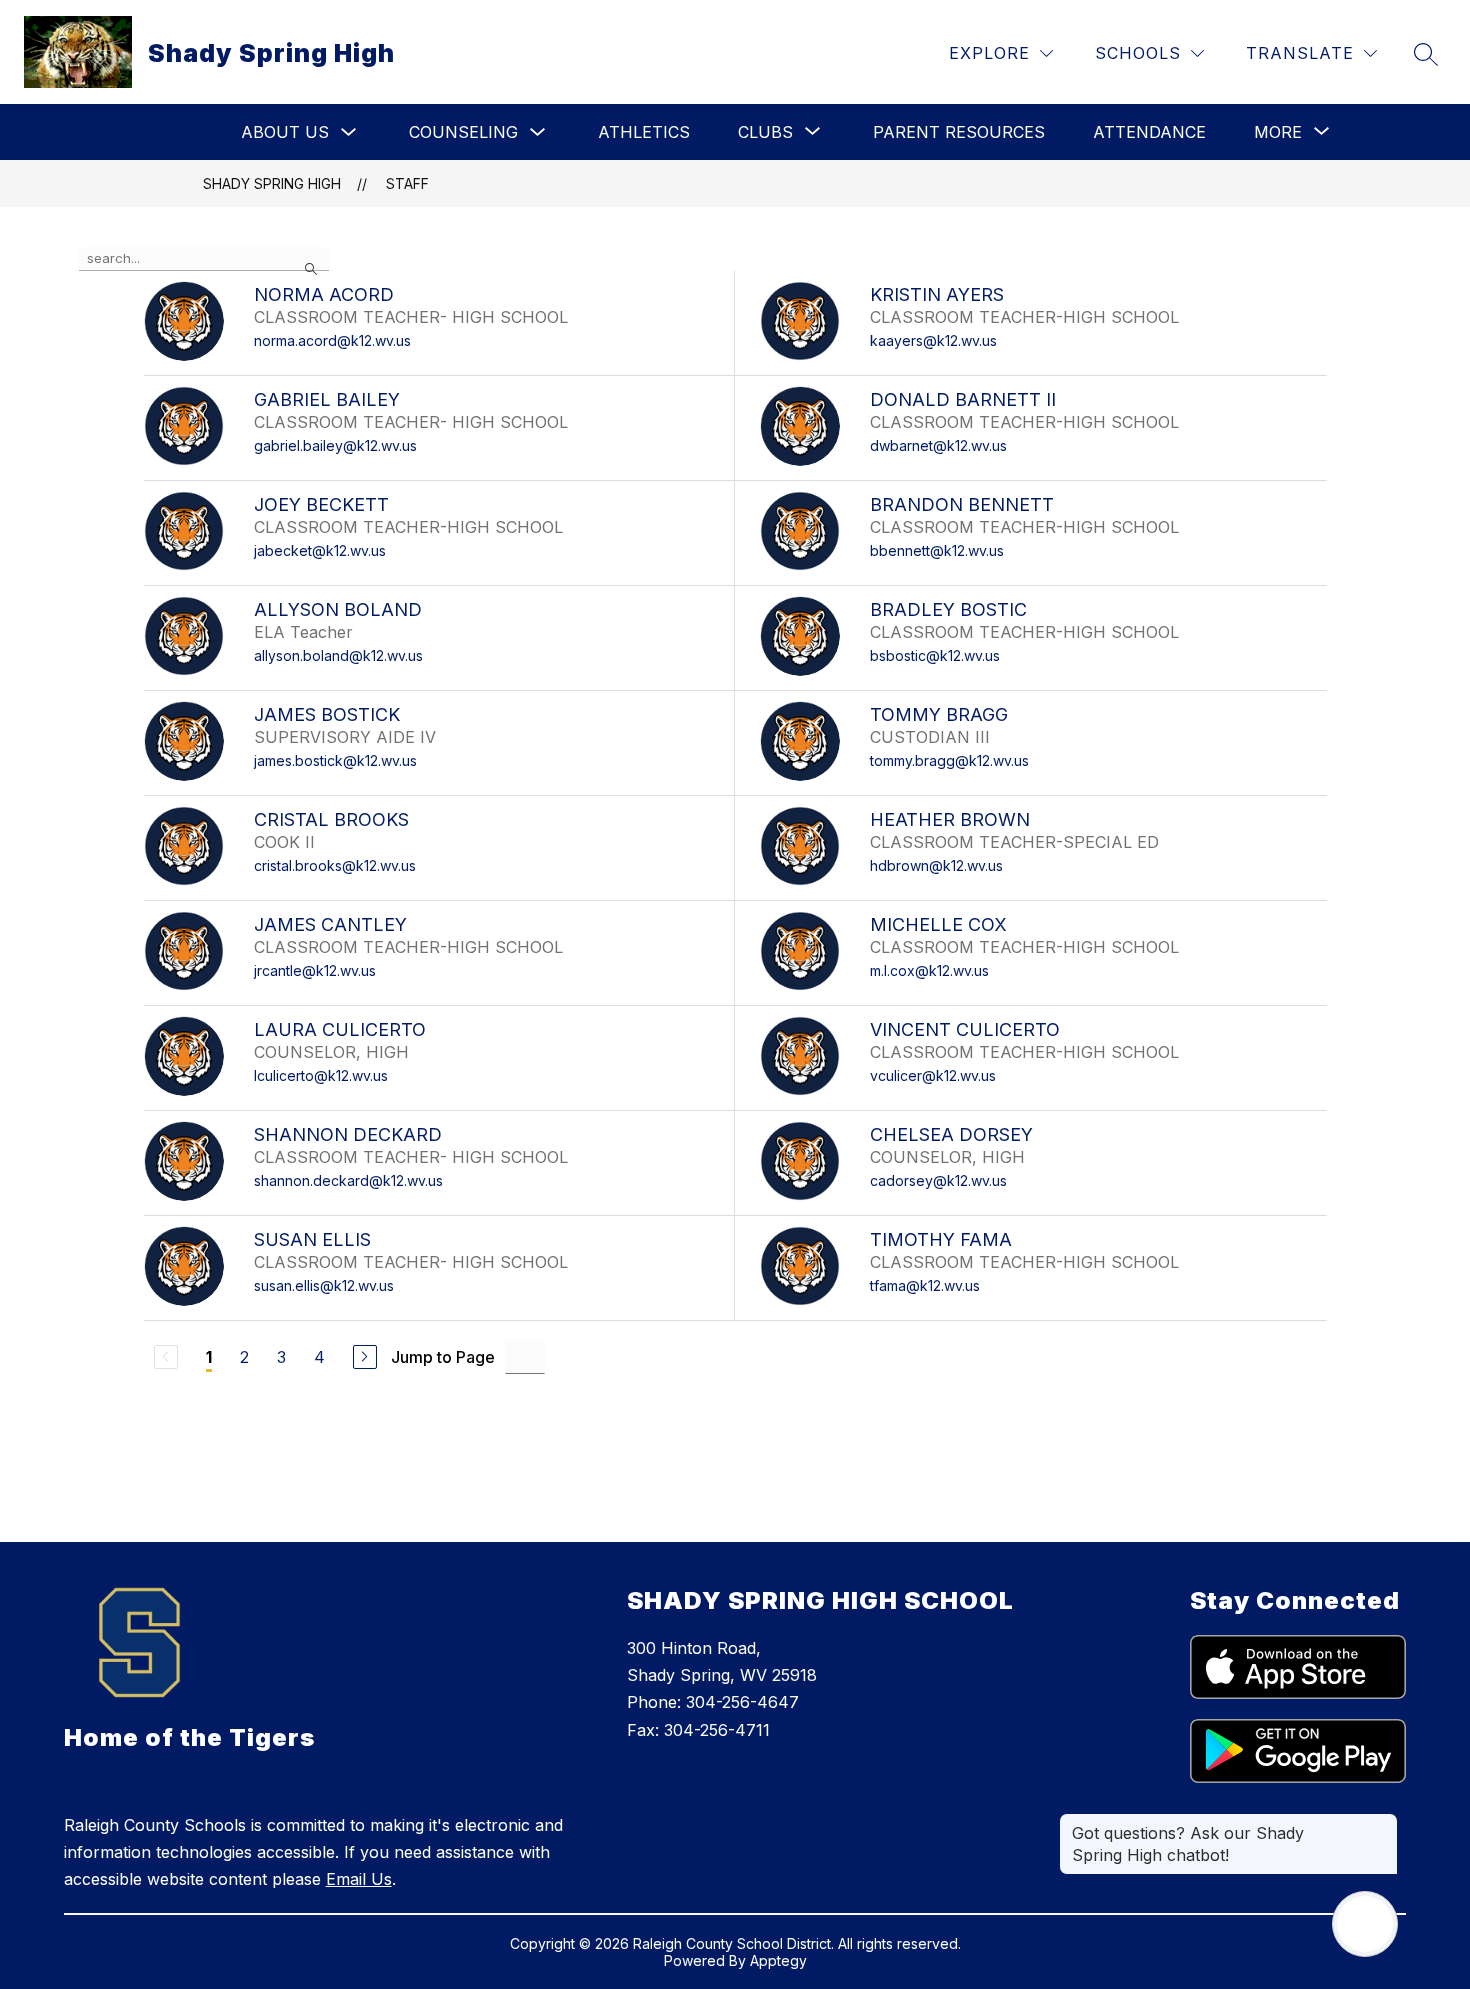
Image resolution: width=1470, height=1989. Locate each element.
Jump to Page (443, 1357)
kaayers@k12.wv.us (933, 340)
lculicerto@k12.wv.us (321, 1075)
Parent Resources (959, 132)
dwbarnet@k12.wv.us (938, 445)
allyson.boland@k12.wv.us (338, 655)
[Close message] (1382, 1823)
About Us (285, 132)
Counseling (463, 132)
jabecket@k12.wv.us (320, 550)
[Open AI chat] (1365, 1924)
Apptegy (778, 1960)
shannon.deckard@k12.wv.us (348, 1180)
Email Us (359, 1879)
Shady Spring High (272, 183)
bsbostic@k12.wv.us (935, 655)
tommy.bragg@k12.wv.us (949, 760)
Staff (407, 183)
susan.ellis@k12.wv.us (324, 1285)
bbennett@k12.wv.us (937, 550)
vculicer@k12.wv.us (933, 1075)
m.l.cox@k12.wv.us (929, 970)
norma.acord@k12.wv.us (332, 340)
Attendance (1149, 132)
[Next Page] (365, 1357)
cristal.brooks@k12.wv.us (335, 865)
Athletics (644, 132)
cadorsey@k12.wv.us (938, 1180)
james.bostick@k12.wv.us (335, 760)
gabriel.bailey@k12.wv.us (335, 445)
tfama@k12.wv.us (925, 1285)
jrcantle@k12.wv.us (315, 970)
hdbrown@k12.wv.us (936, 865)
